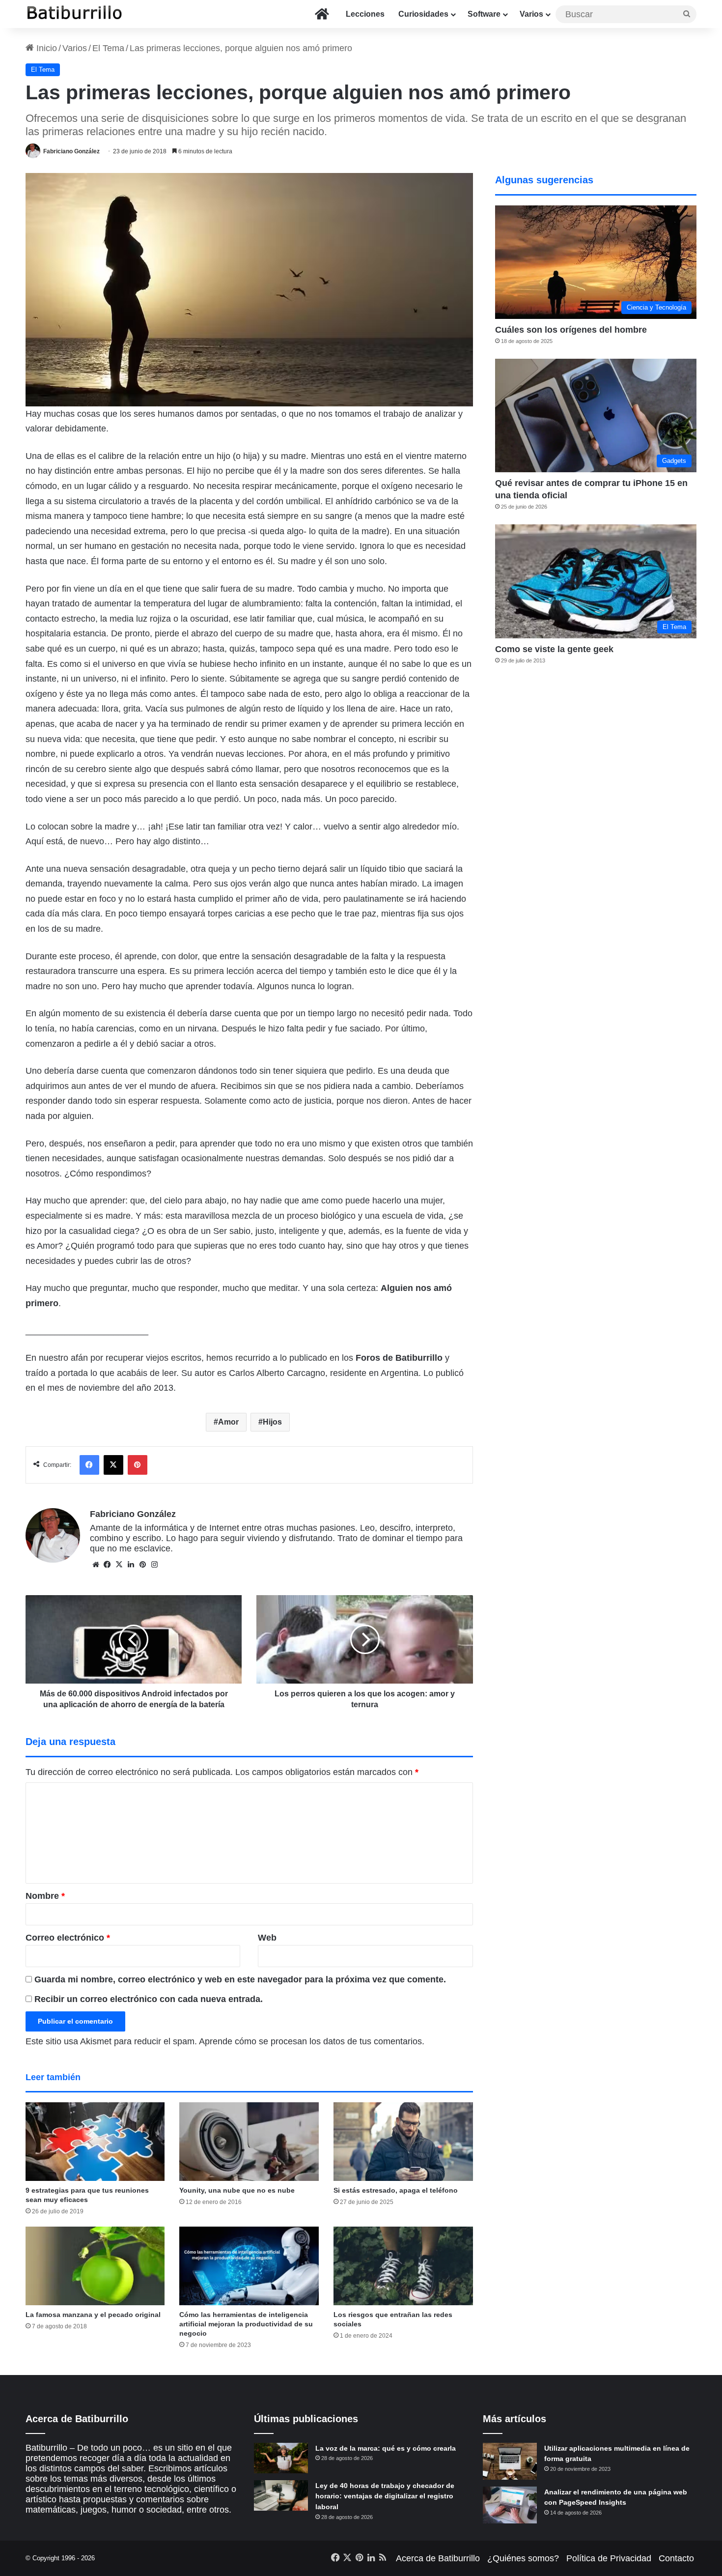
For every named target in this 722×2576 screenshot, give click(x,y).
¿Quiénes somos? (523, 2558)
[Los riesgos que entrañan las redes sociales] (403, 2266)
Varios (531, 14)
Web (267, 1938)
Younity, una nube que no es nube (237, 2190)
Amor (228, 1422)
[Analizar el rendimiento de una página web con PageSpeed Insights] (510, 2505)
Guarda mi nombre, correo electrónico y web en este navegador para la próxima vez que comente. (240, 1979)
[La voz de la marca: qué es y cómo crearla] (281, 2458)
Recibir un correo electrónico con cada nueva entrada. (149, 1999)
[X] (119, 1565)
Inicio (45, 48)
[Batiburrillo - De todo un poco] (75, 14)
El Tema (108, 48)
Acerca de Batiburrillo (438, 2558)
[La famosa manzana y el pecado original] (95, 2266)
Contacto (676, 2558)
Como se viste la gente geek (554, 649)
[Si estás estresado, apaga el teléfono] (403, 2142)
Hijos (272, 1422)
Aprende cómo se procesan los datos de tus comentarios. (312, 2041)
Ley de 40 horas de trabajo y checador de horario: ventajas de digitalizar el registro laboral (385, 2496)
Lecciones (365, 14)
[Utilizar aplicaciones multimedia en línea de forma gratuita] (510, 2461)
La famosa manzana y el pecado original (93, 2315)
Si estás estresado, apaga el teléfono (396, 2190)
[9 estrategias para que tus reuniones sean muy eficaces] (95, 2142)
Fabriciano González (71, 151)
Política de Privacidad (609, 2558)
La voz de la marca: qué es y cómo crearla (386, 2448)
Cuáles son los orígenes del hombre (571, 330)
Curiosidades (423, 14)
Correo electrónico (68, 1938)
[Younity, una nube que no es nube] (249, 2142)
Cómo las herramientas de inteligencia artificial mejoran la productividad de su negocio (246, 2324)
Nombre (45, 1896)
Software (484, 14)
